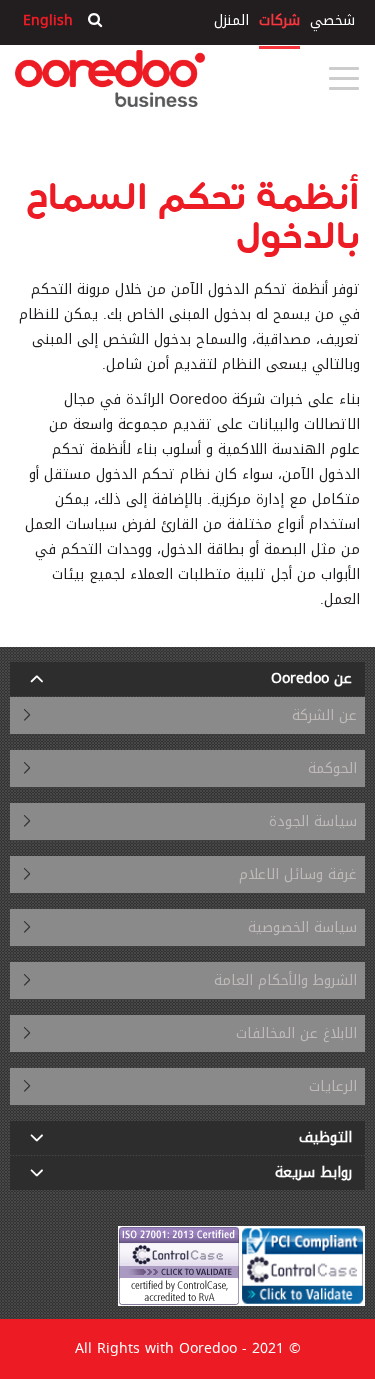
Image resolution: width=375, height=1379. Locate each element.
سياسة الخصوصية (302, 927)
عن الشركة (324, 715)
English (48, 20)
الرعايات (333, 1086)
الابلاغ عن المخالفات (296, 1033)
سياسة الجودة (313, 821)
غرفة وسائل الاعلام (298, 874)
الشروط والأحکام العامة (285, 980)
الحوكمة (332, 768)
